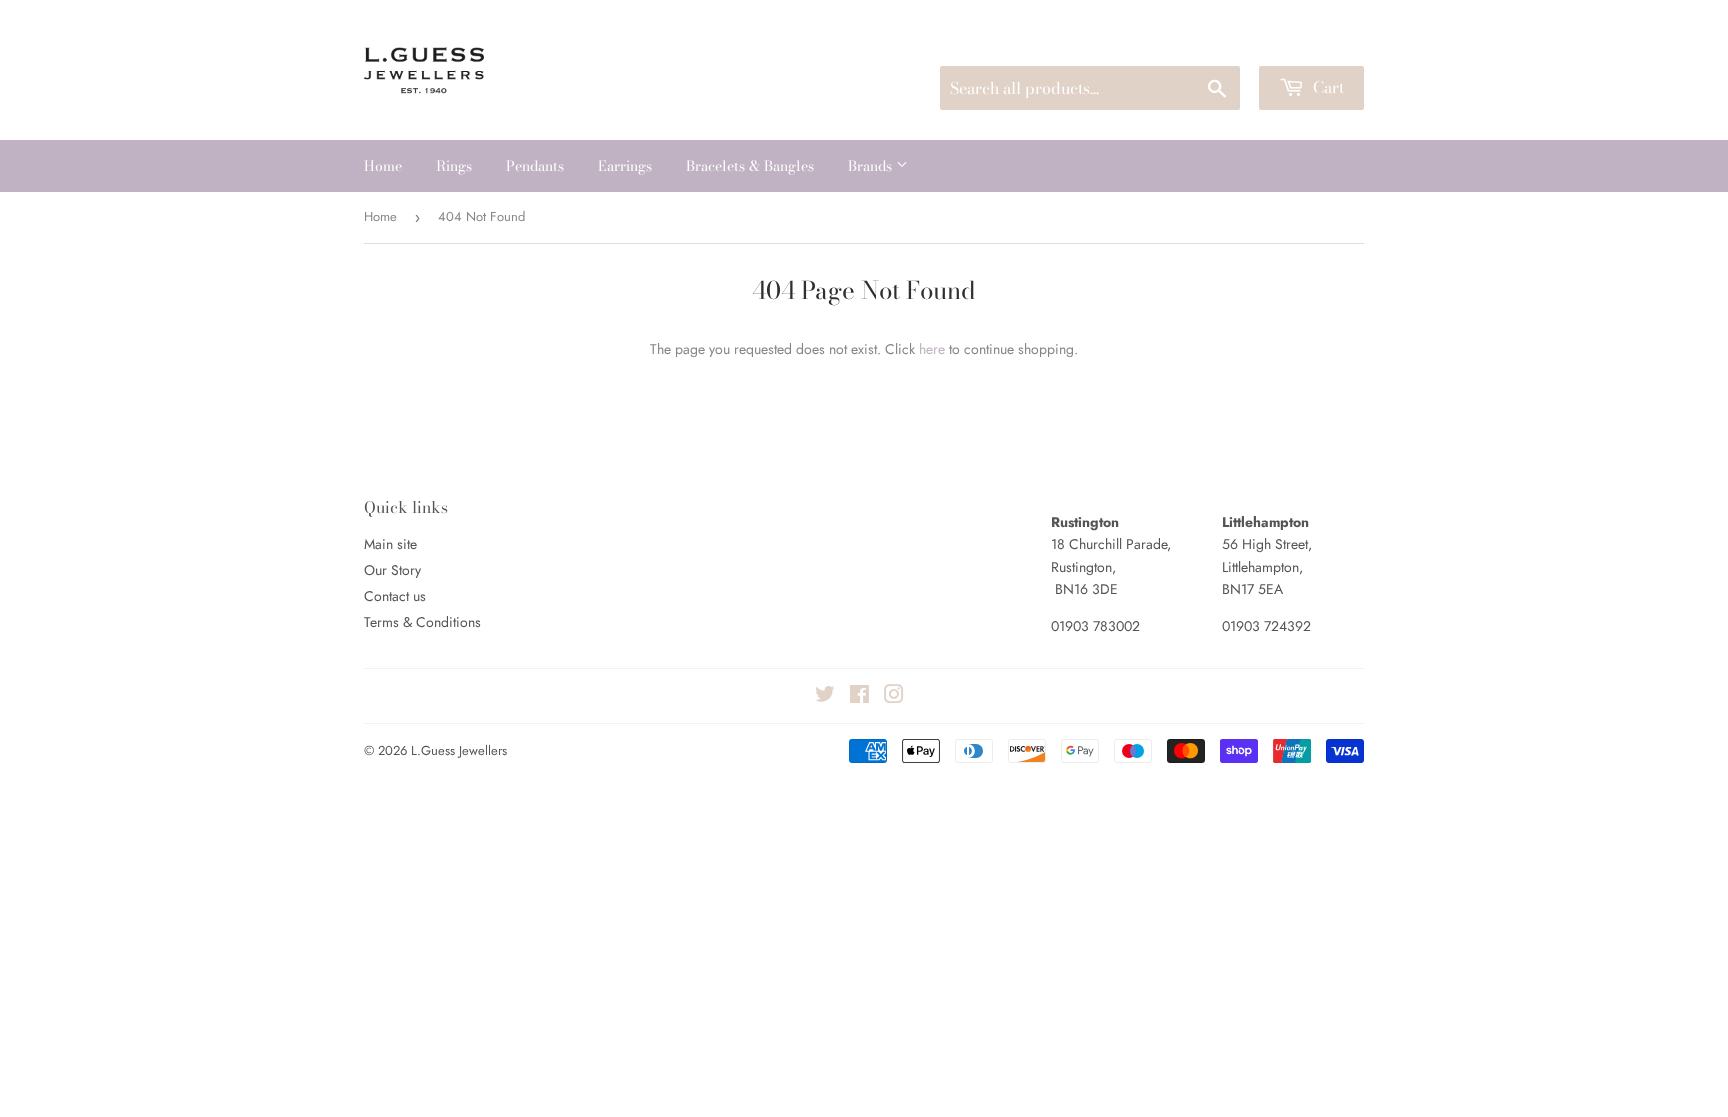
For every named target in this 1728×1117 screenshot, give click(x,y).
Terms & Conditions (422, 622)
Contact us (395, 596)
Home (383, 166)
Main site (390, 544)
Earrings (625, 166)
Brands (872, 166)
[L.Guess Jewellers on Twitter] (825, 697)
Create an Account (1312, 41)
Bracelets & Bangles (750, 166)
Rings (454, 166)
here (932, 349)
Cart (1326, 87)
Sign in (1212, 41)
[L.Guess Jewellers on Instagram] (894, 697)
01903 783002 (1095, 626)
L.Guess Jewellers (459, 750)
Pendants (535, 166)
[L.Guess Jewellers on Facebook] (859, 697)
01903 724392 (1266, 626)
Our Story (392, 570)
